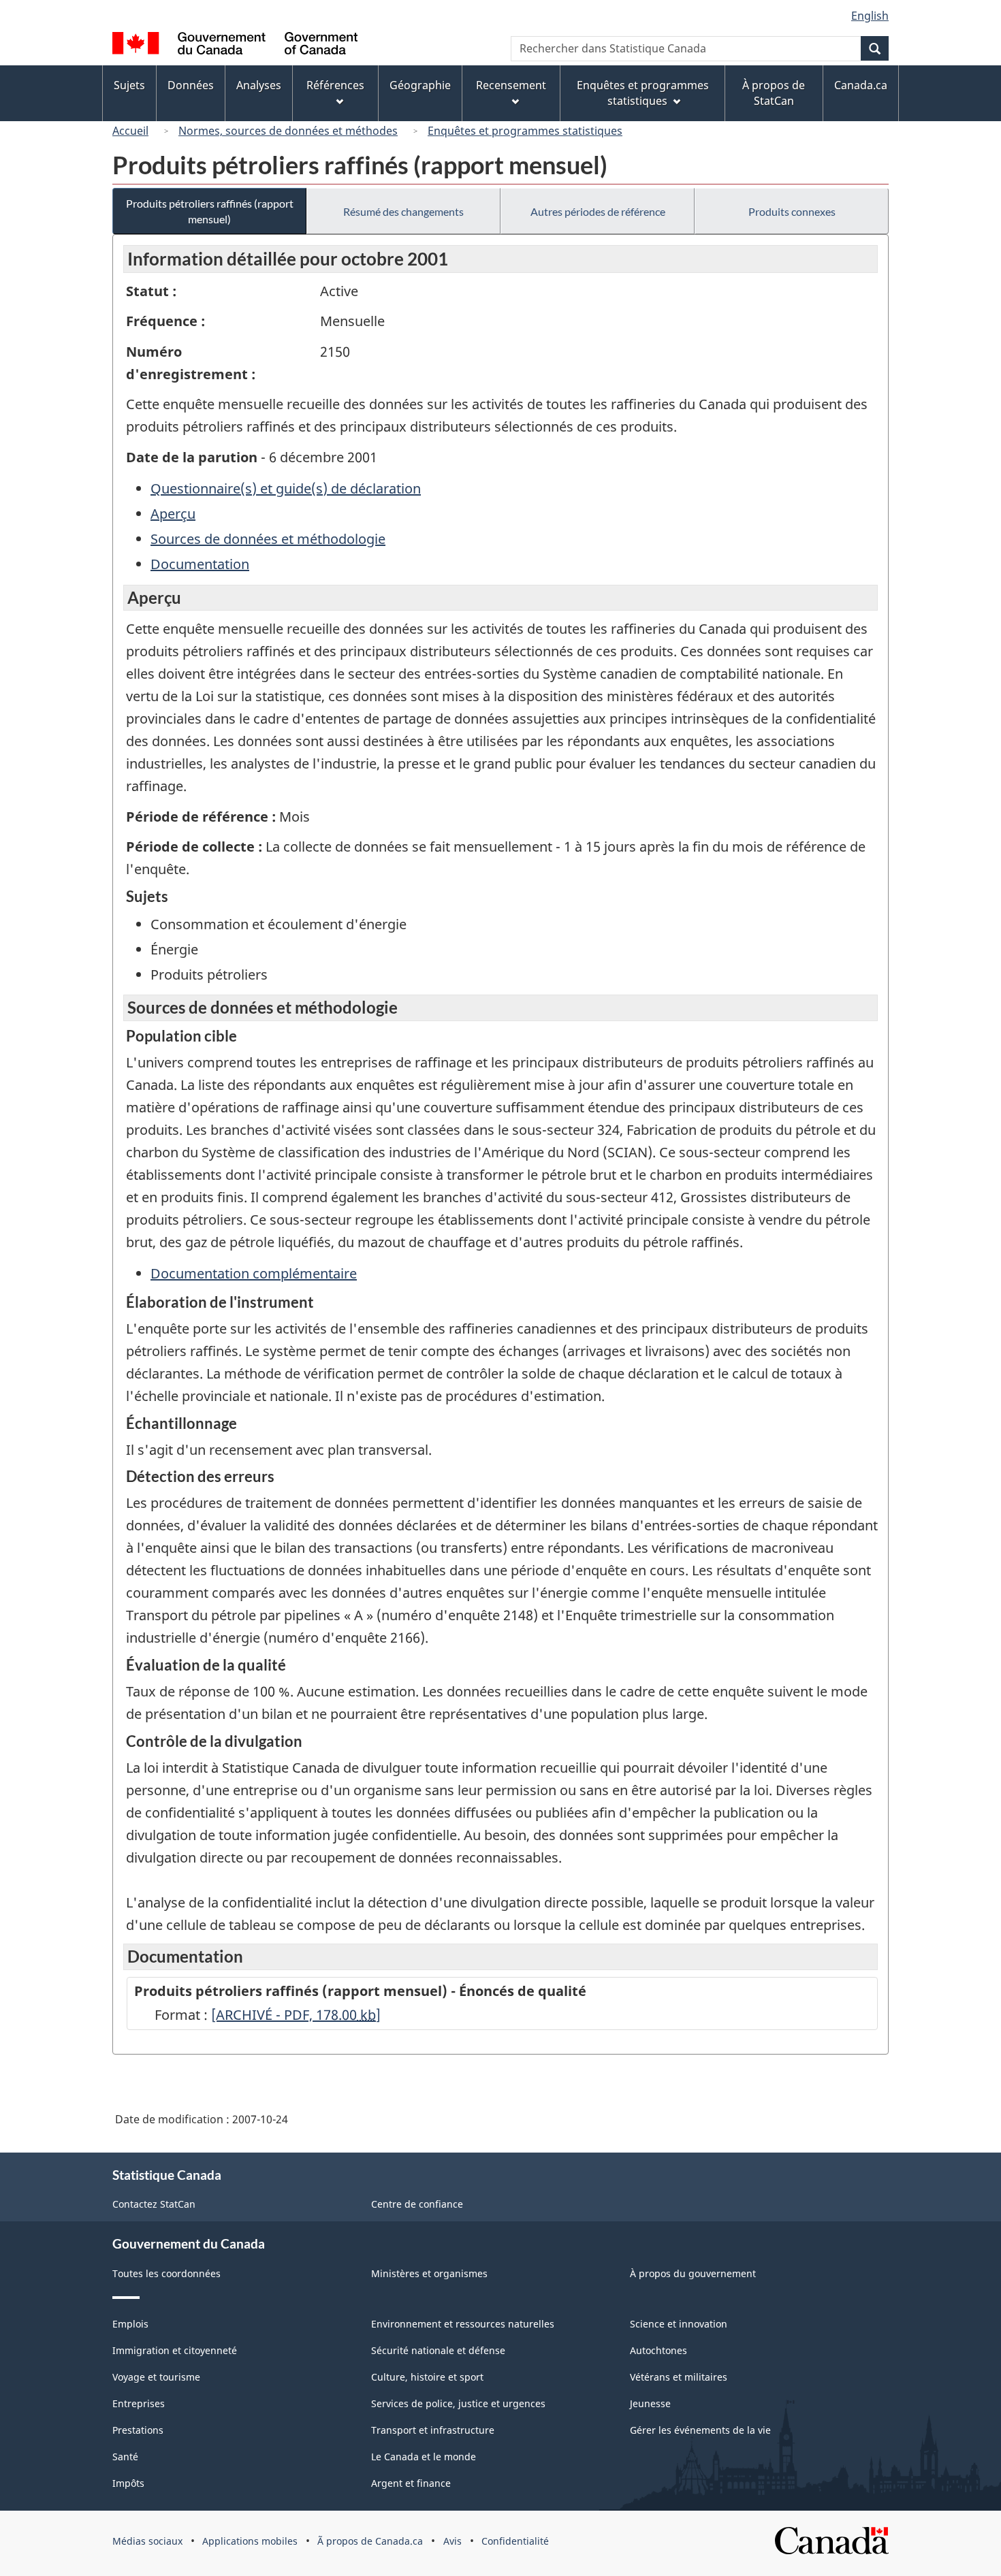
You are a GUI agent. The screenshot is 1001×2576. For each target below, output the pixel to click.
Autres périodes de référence (598, 211)
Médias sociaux (147, 2541)
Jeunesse (650, 2403)
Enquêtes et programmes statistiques (525, 131)
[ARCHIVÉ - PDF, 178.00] (296, 2015)
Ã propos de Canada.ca (370, 2541)
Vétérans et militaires (679, 2377)
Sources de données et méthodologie (268, 539)
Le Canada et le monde (424, 2457)
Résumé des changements (403, 211)
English (870, 16)
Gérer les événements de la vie (700, 2430)
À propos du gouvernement (693, 2273)
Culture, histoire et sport (427, 2377)
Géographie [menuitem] (420, 85)
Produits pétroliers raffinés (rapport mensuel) (210, 211)
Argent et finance (411, 2483)
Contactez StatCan (154, 2204)
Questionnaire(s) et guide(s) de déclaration (286, 488)
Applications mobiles (250, 2541)
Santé (125, 2457)
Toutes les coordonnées (166, 2273)
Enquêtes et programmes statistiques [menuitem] (643, 93)
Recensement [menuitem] (511, 85)
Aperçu (173, 514)
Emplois (130, 2324)
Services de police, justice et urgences (458, 2403)
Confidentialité (515, 2541)
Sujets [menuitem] (129, 85)
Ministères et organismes (429, 2273)
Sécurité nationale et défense (438, 2350)
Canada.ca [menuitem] (861, 85)
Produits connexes (792, 211)
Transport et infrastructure (433, 2430)
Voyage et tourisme (156, 2377)
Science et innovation (679, 2324)
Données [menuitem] (191, 85)
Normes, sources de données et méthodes (288, 131)
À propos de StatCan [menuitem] (774, 93)
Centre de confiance (417, 2204)
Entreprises (139, 2403)
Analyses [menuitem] (259, 85)
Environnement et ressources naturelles (463, 2324)
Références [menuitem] (335, 85)
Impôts (128, 2483)
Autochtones (658, 2350)
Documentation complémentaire (254, 1273)
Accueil (130, 131)
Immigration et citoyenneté (175, 2350)
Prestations (138, 2430)
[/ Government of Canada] (235, 45)
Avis (452, 2541)
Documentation (200, 564)
